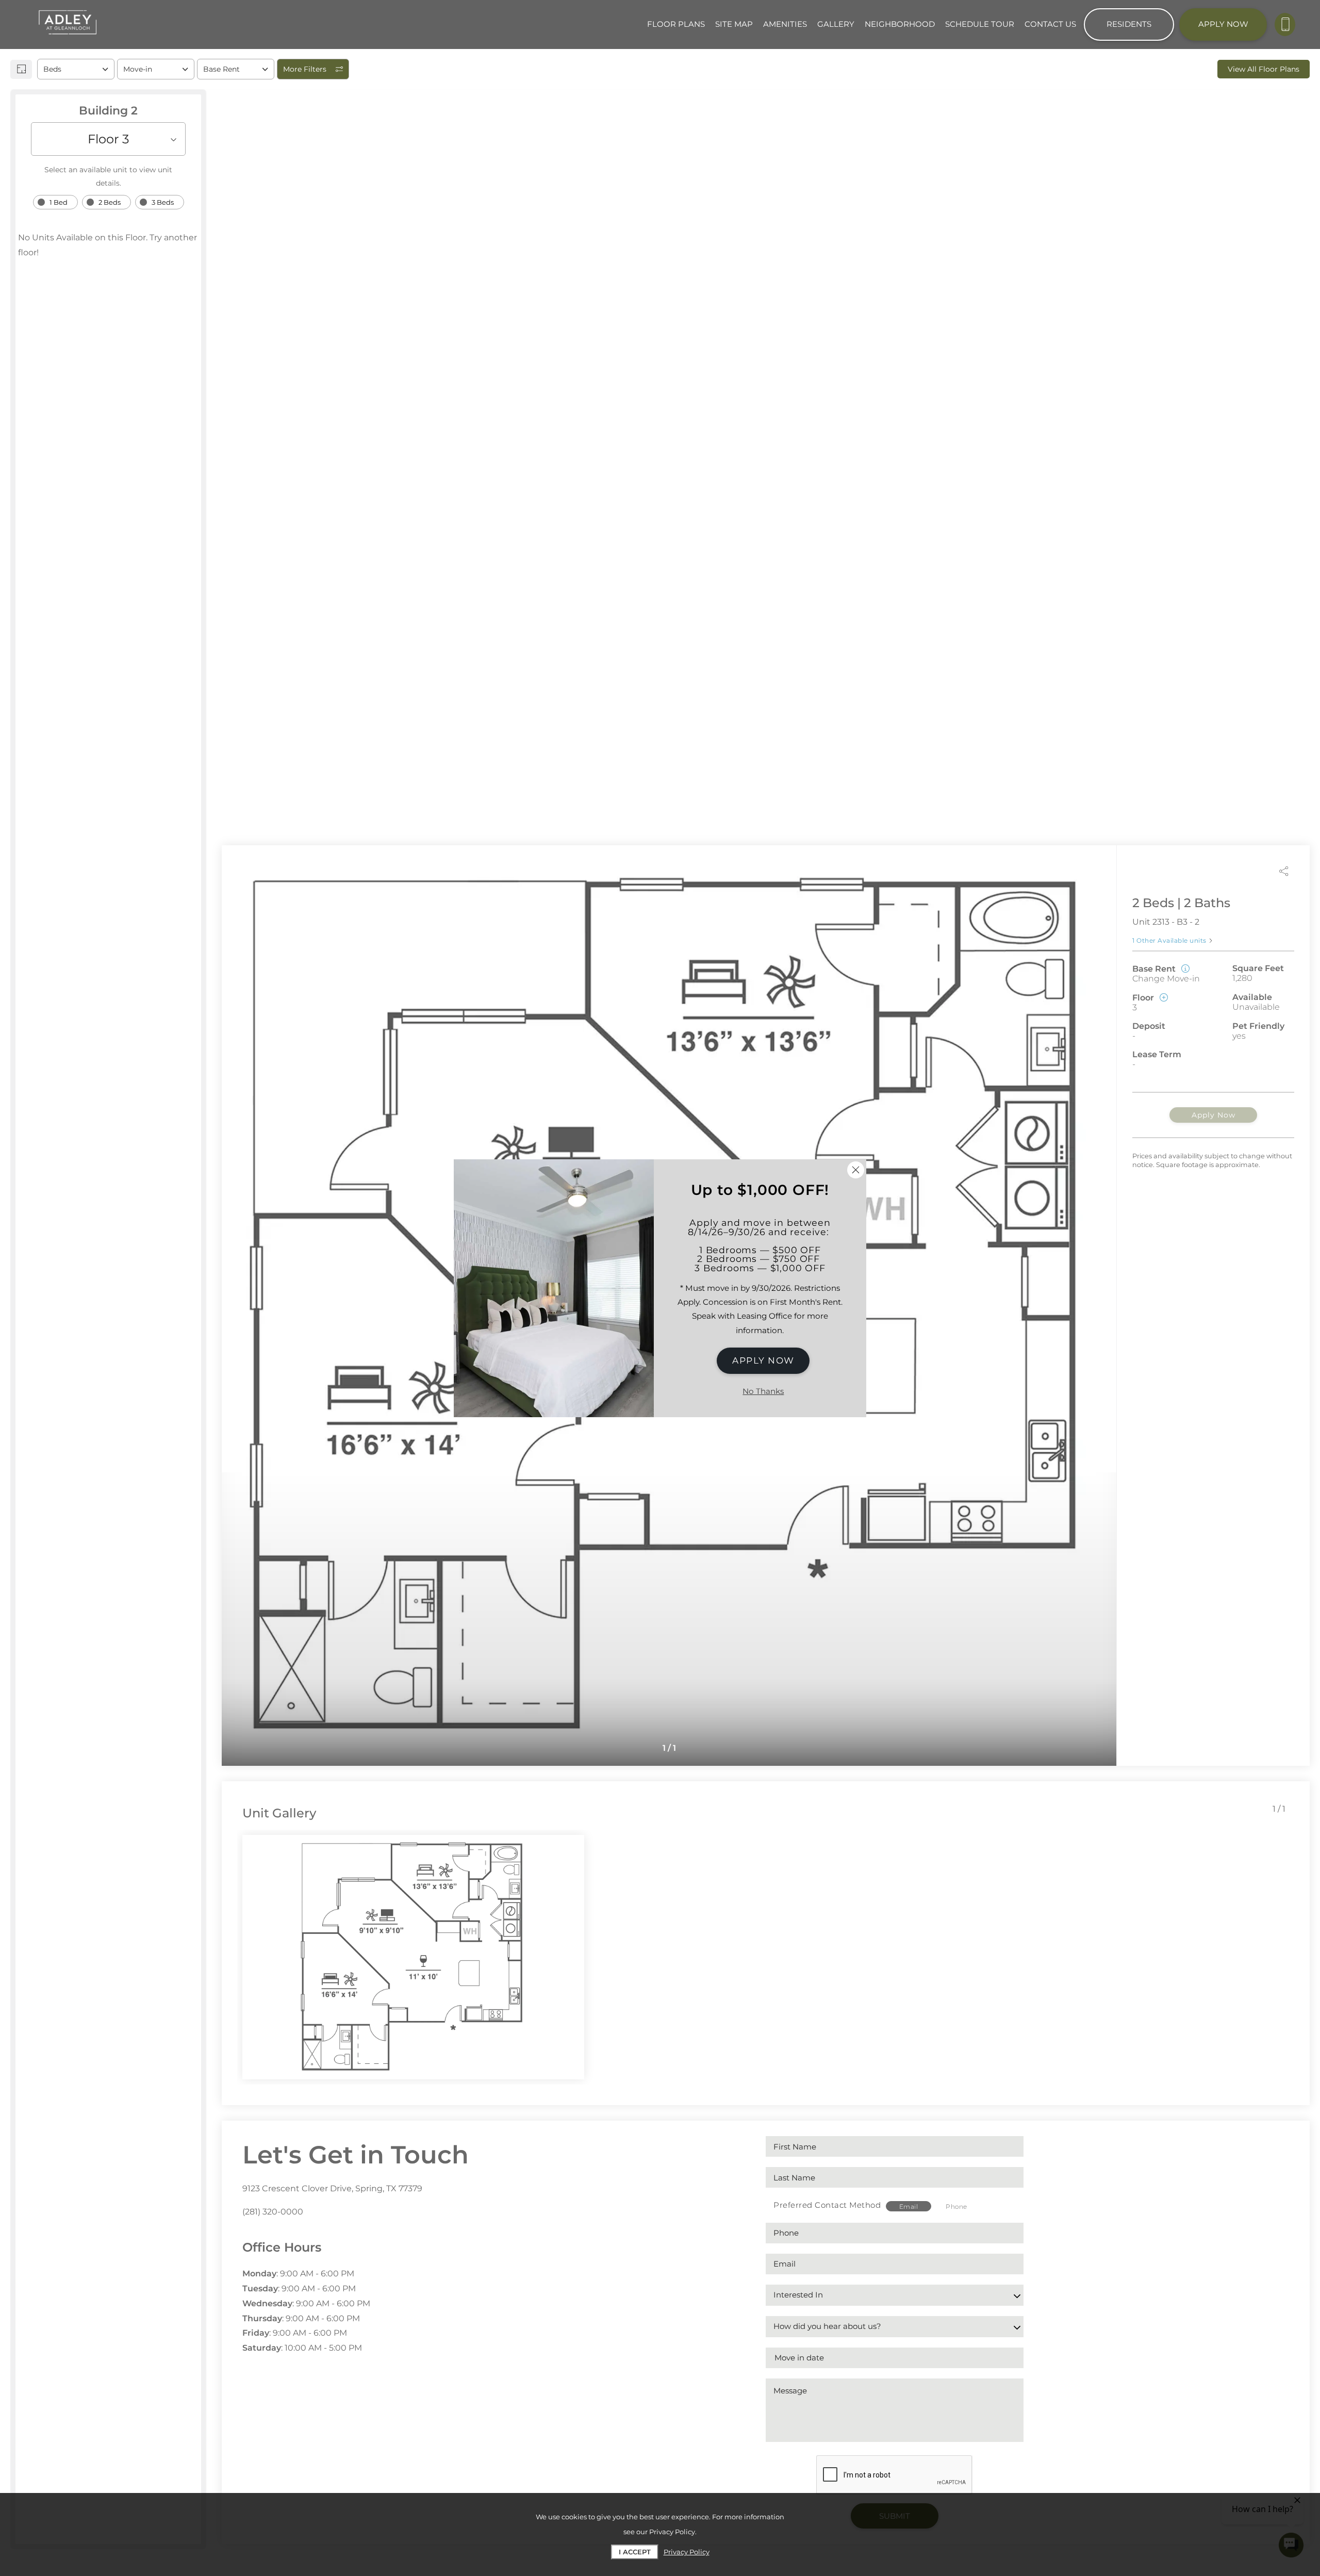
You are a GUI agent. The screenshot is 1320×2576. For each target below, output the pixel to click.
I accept (635, 2552)
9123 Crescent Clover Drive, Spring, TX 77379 (332, 2188)
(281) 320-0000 (273, 2212)
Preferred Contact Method (827, 2205)
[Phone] (1285, 24)
